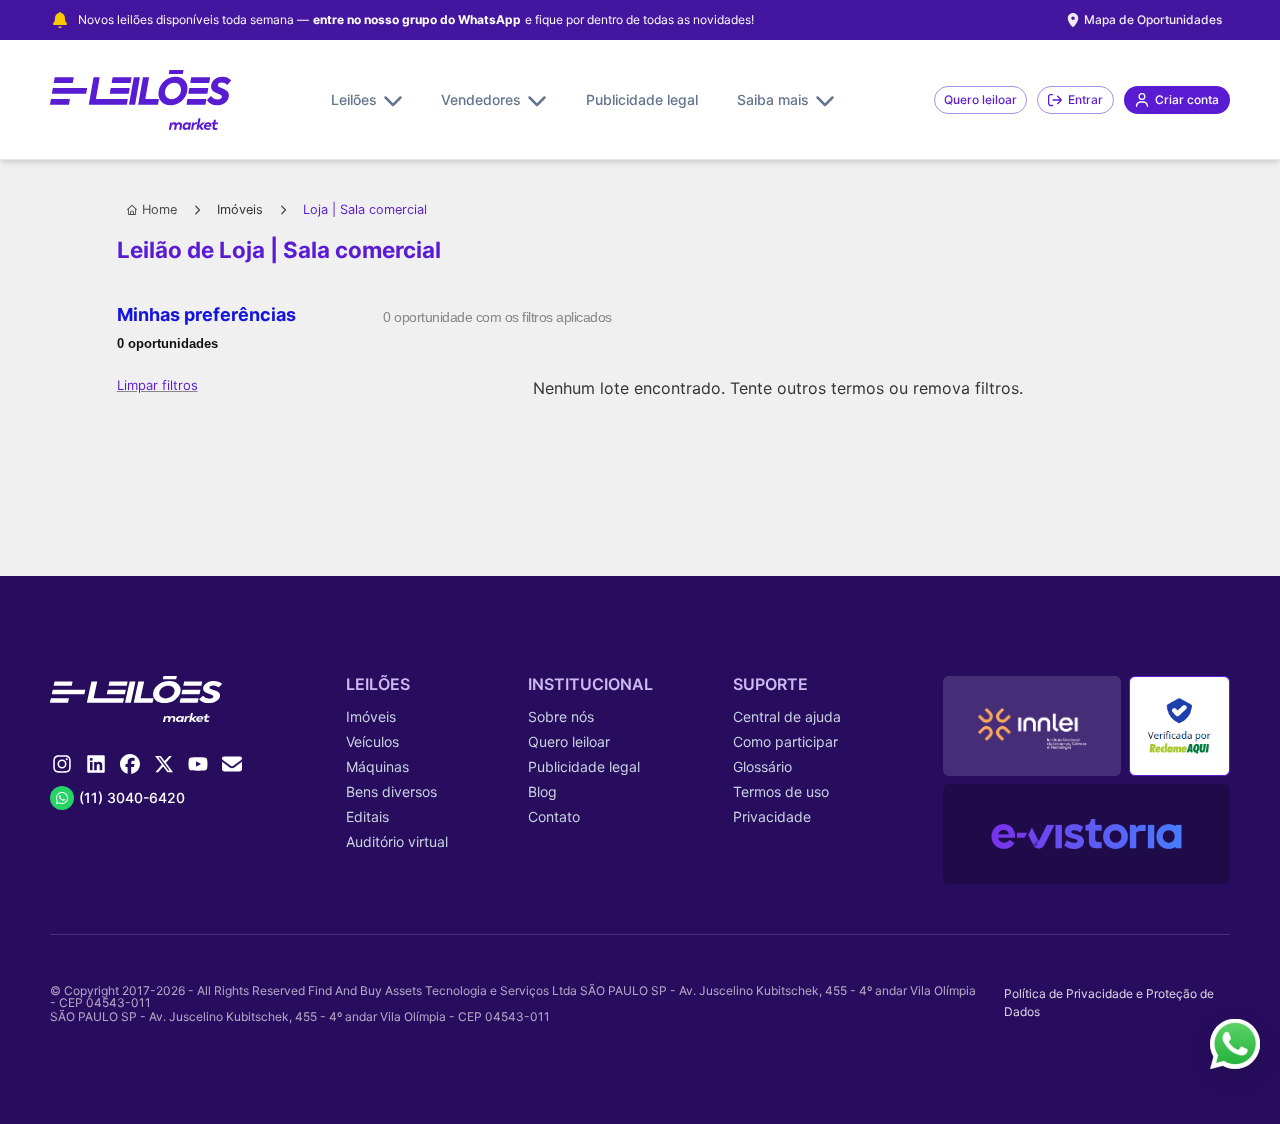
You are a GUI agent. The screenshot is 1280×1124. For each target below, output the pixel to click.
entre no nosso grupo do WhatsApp (417, 20)
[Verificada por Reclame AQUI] (1179, 726)
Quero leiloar (980, 99)
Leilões (354, 99)
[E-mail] (232, 764)
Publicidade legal (642, 99)
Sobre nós (561, 716)
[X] (164, 764)
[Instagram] (62, 764)
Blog (542, 791)
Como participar (785, 741)
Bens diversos (391, 791)
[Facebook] (130, 764)
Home (159, 209)
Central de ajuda (787, 716)
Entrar (1085, 99)
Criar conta (1187, 99)
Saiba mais (773, 99)
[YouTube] (198, 764)
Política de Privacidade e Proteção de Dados (1109, 1002)
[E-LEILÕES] (140, 100)
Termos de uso (781, 791)
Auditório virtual (397, 841)
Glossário (762, 766)
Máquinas (377, 766)
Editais (367, 816)
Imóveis (240, 209)
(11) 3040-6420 (132, 797)
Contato (554, 816)
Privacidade (772, 816)
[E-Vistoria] (1086, 834)
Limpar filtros (157, 385)
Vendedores (481, 99)
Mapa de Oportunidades (1153, 19)
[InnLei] (1032, 726)
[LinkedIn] (96, 764)
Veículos (372, 741)
